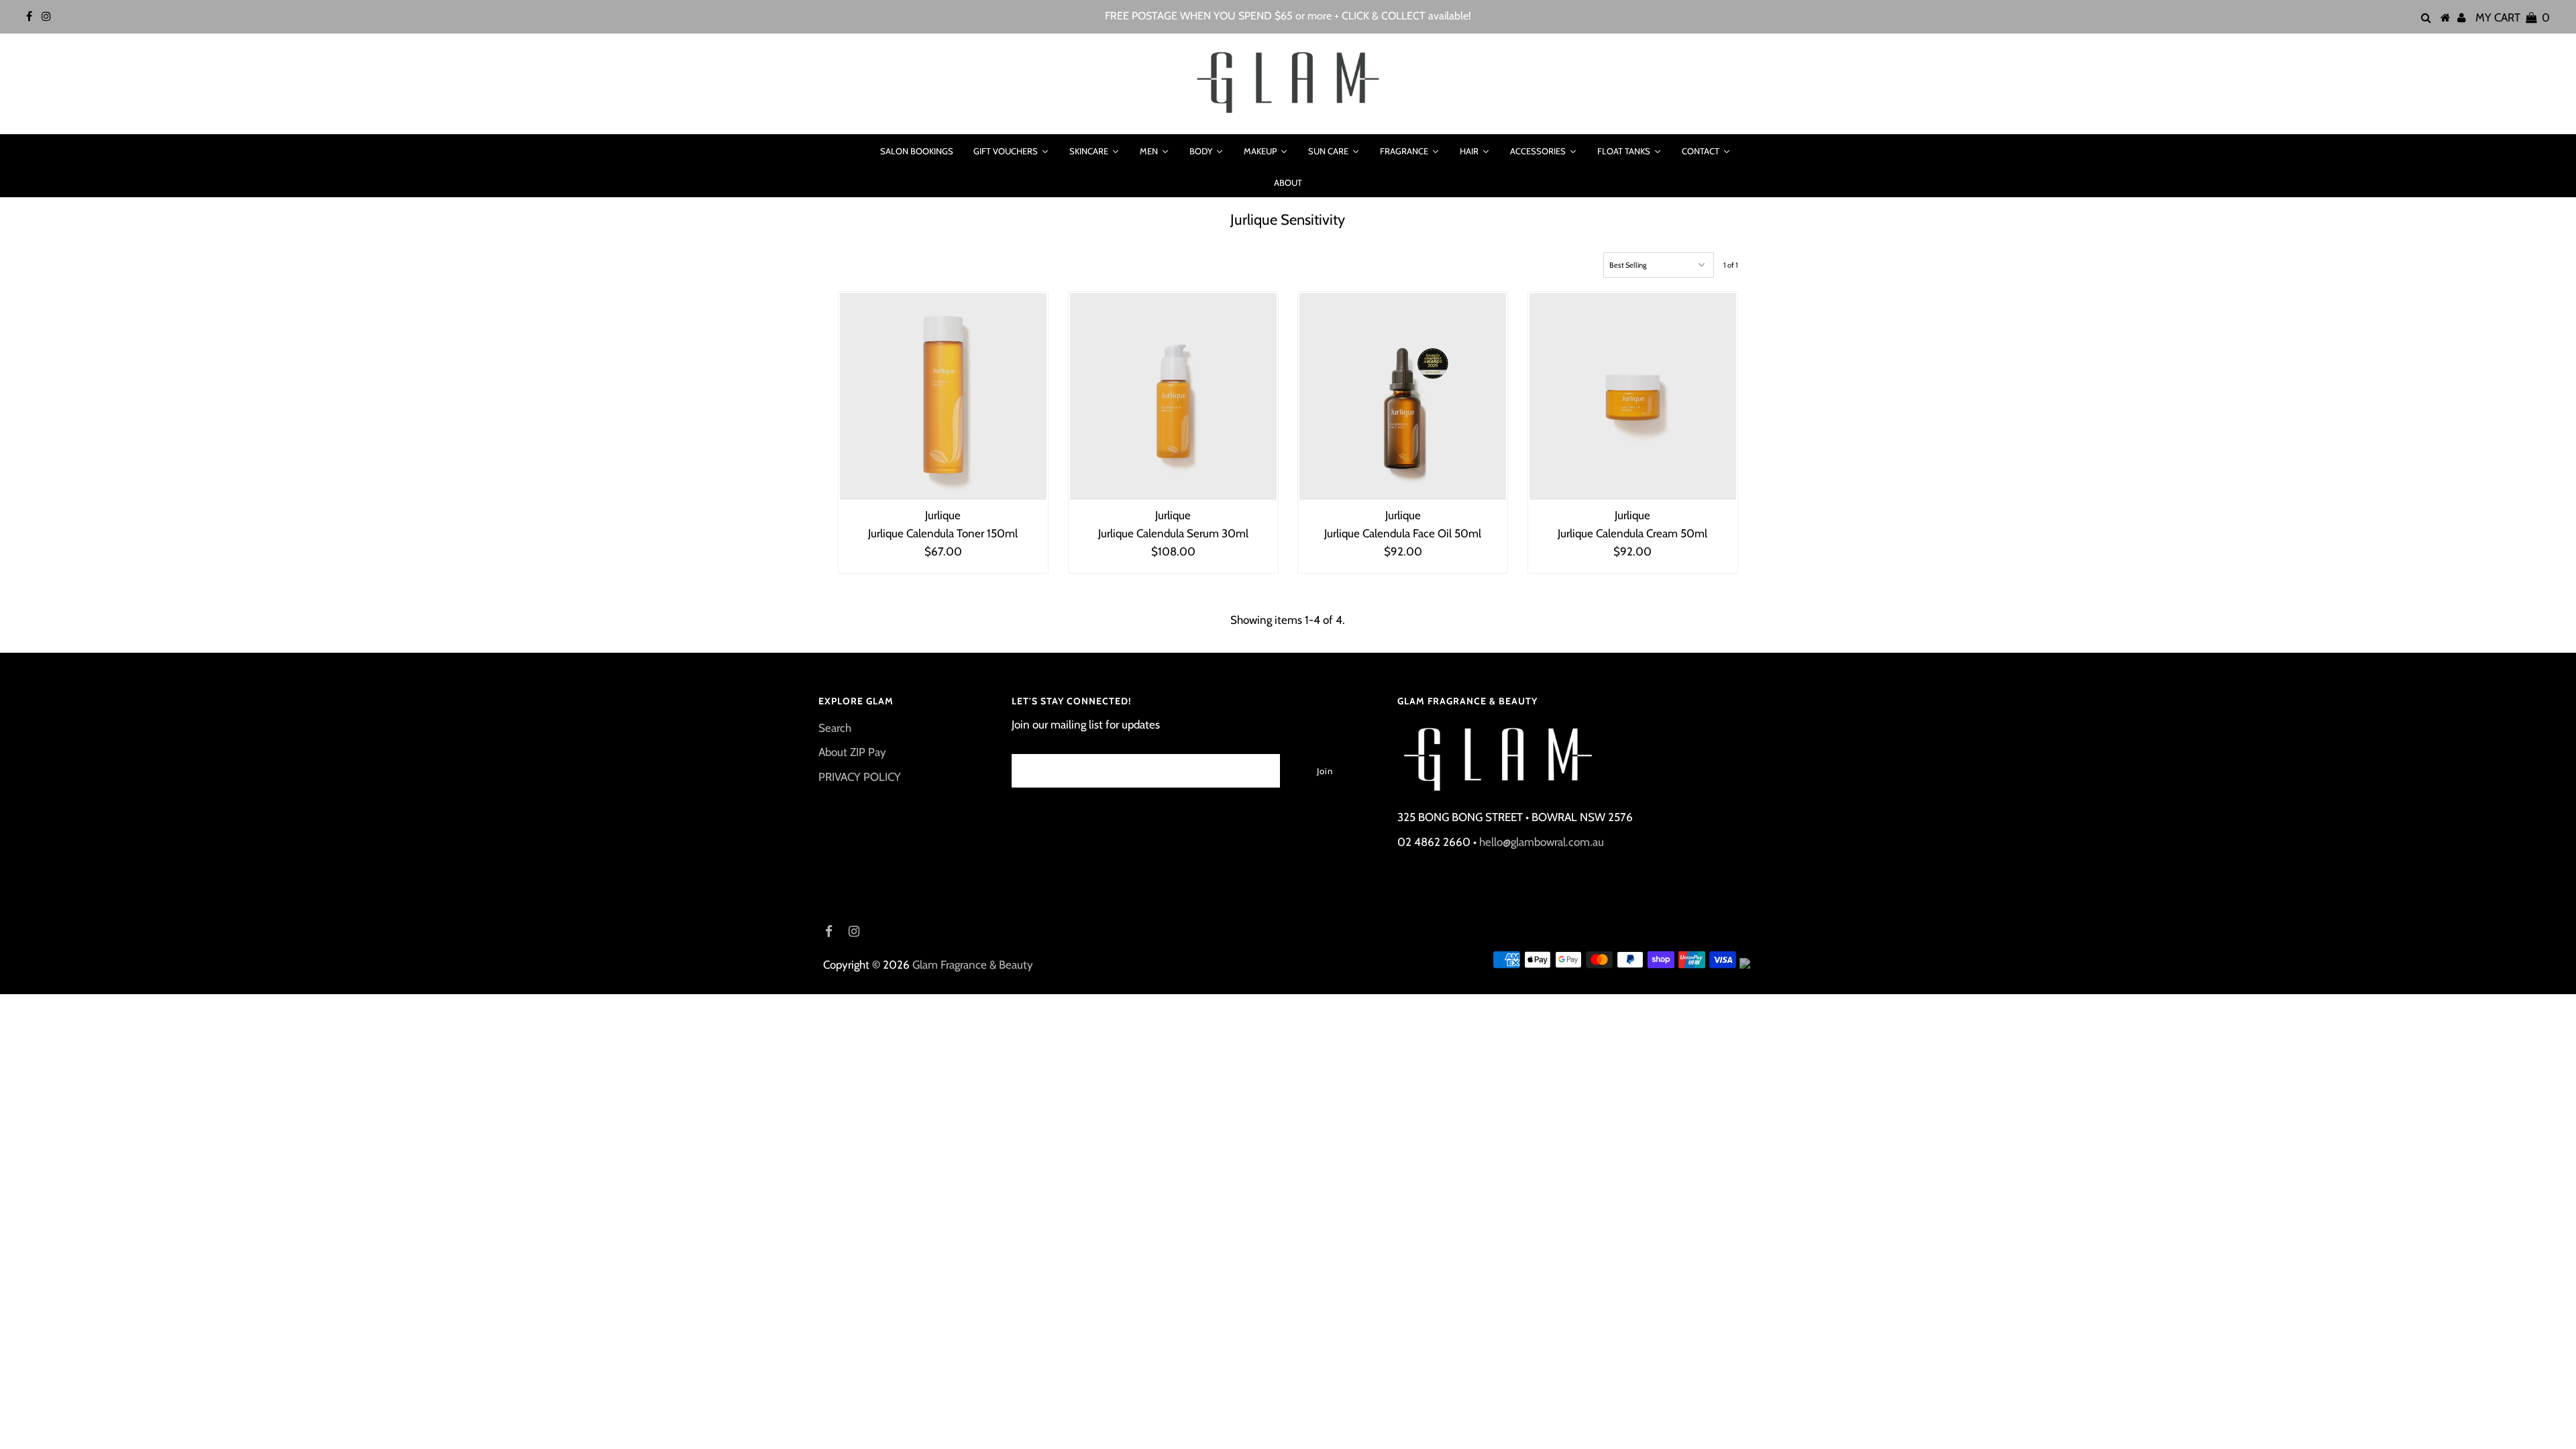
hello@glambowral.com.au (1542, 842)
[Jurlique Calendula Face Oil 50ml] (1403, 396)
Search (835, 728)
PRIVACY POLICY (860, 777)
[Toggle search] (853, 151)
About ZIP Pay (852, 752)
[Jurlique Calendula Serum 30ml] (1173, 396)
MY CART (2513, 17)
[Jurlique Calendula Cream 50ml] (1633, 396)
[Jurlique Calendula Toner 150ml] (943, 396)
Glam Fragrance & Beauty (973, 965)
